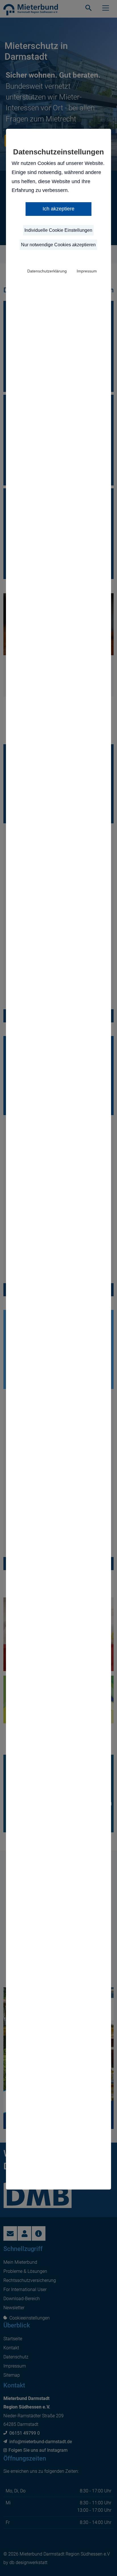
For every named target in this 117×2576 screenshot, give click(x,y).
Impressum (87, 271)
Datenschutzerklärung (47, 271)
